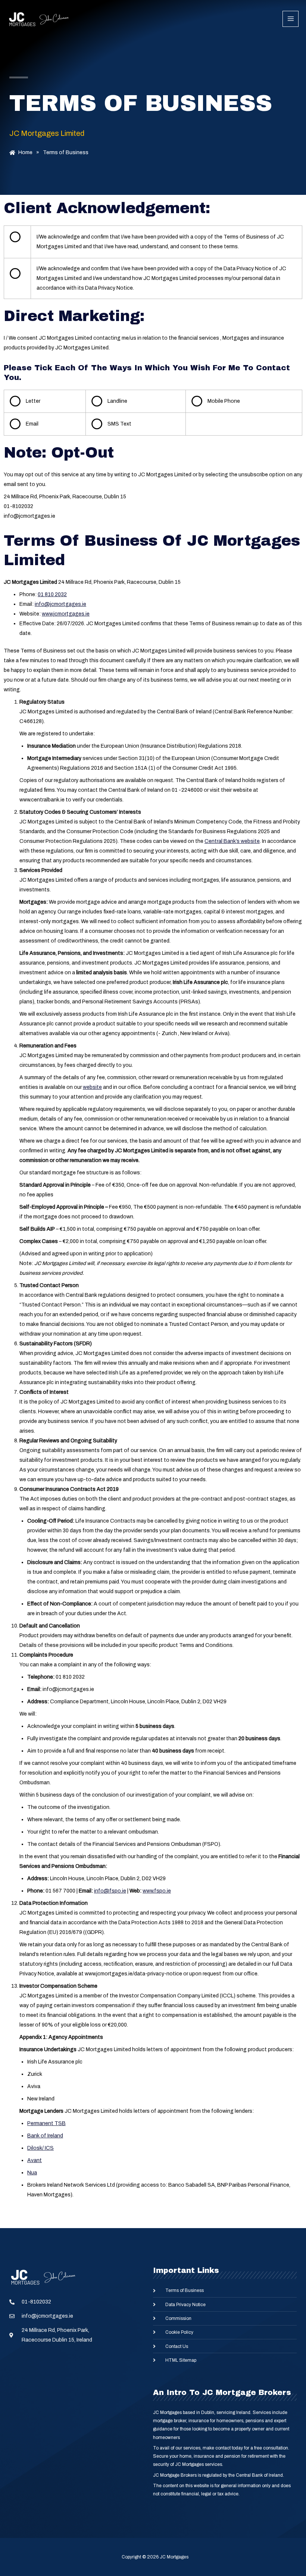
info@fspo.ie (110, 1891)
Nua (32, 2173)
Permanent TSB (46, 2123)
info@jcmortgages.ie (60, 604)
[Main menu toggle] (291, 19)
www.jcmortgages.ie (66, 614)
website (92, 1087)
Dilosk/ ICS (40, 2148)
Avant (35, 2160)
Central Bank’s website (232, 841)
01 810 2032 (52, 594)
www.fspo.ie (157, 1891)
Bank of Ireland (45, 2136)
